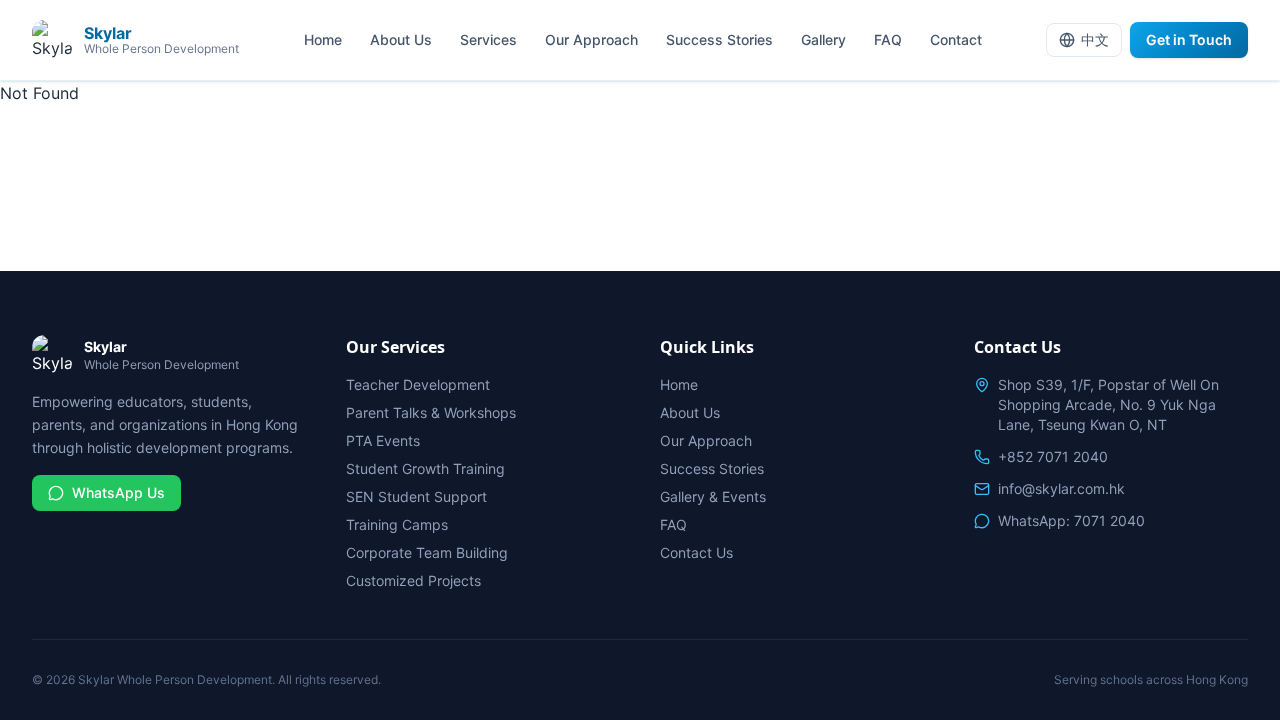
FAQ (888, 39)
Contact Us (696, 552)
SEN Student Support (416, 496)
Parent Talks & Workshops (431, 412)
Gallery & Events (713, 496)
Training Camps (397, 524)
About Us (401, 39)
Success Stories (719, 39)
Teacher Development (418, 384)
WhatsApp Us (118, 492)
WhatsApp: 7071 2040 (1071, 520)
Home (323, 39)
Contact (956, 39)
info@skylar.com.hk (1061, 488)
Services (488, 39)
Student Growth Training (425, 468)
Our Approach (591, 39)
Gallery (823, 39)
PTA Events (383, 440)
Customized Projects (413, 580)
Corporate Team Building (427, 552)
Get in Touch (1189, 39)
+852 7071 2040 (1053, 456)
